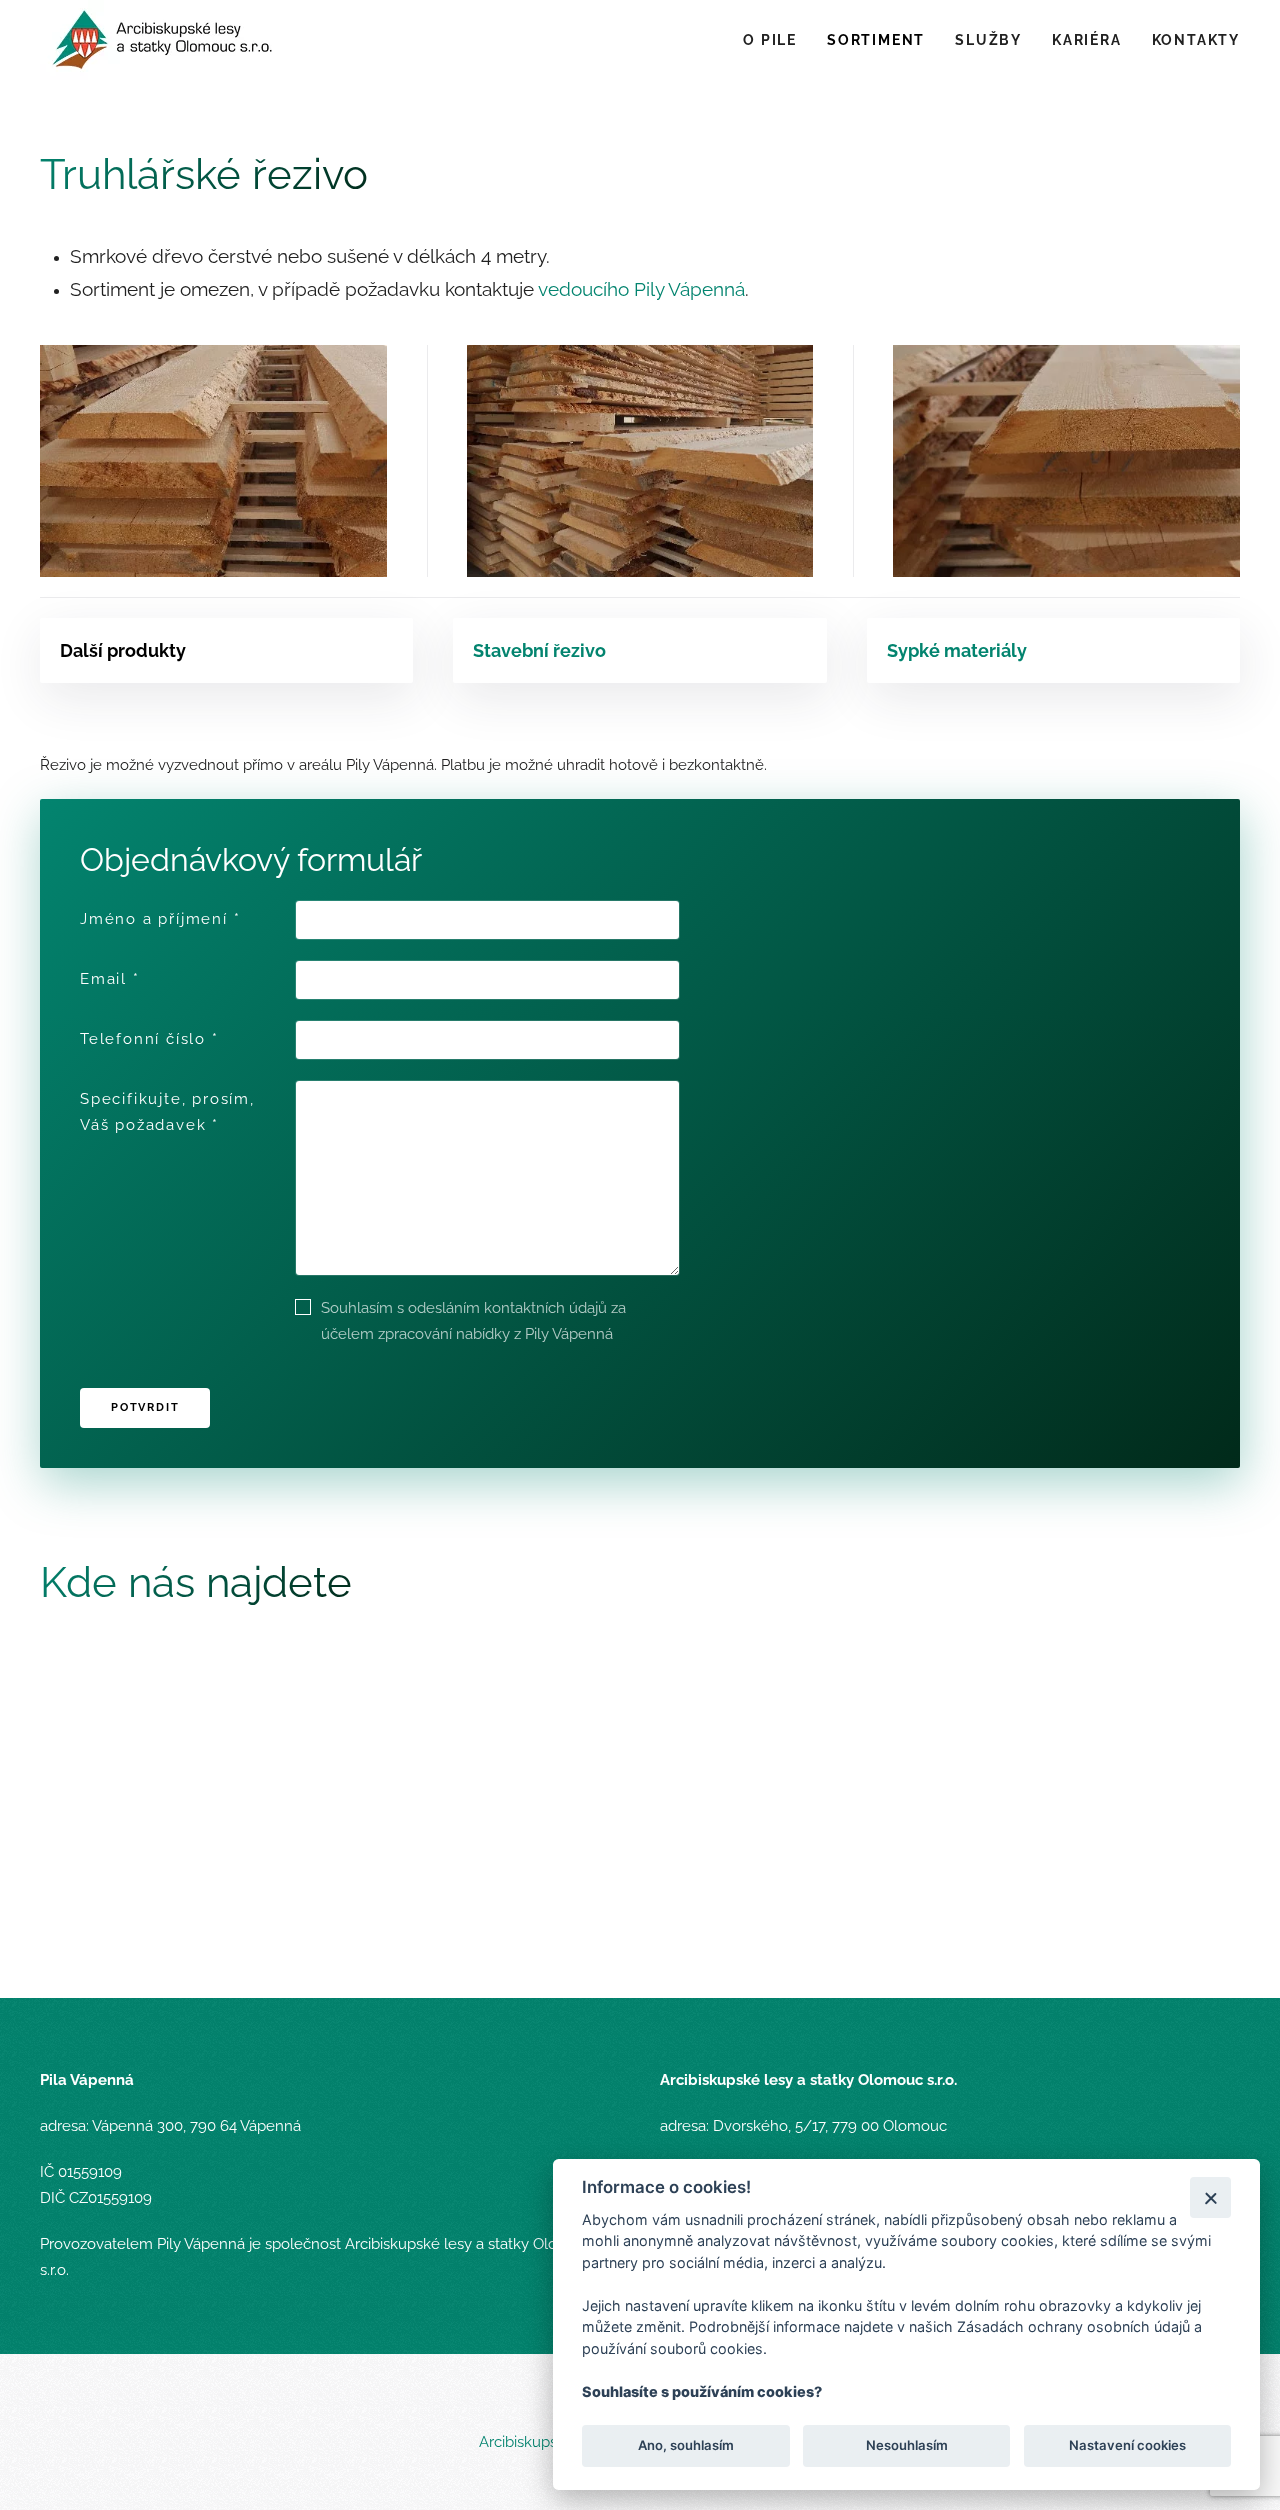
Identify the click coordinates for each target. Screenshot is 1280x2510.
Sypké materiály (957, 650)
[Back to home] (165, 40)
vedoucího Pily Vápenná (641, 289)
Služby (988, 40)
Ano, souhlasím (686, 2446)
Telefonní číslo (149, 1039)
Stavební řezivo (539, 650)
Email (110, 979)
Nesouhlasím (906, 2446)
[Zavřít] (1210, 2197)
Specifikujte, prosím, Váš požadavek (167, 1112)
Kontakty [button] (1196, 40)
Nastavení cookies (1127, 2446)
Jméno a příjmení (160, 919)
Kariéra (1087, 40)
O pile (770, 40)
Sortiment (876, 40)
